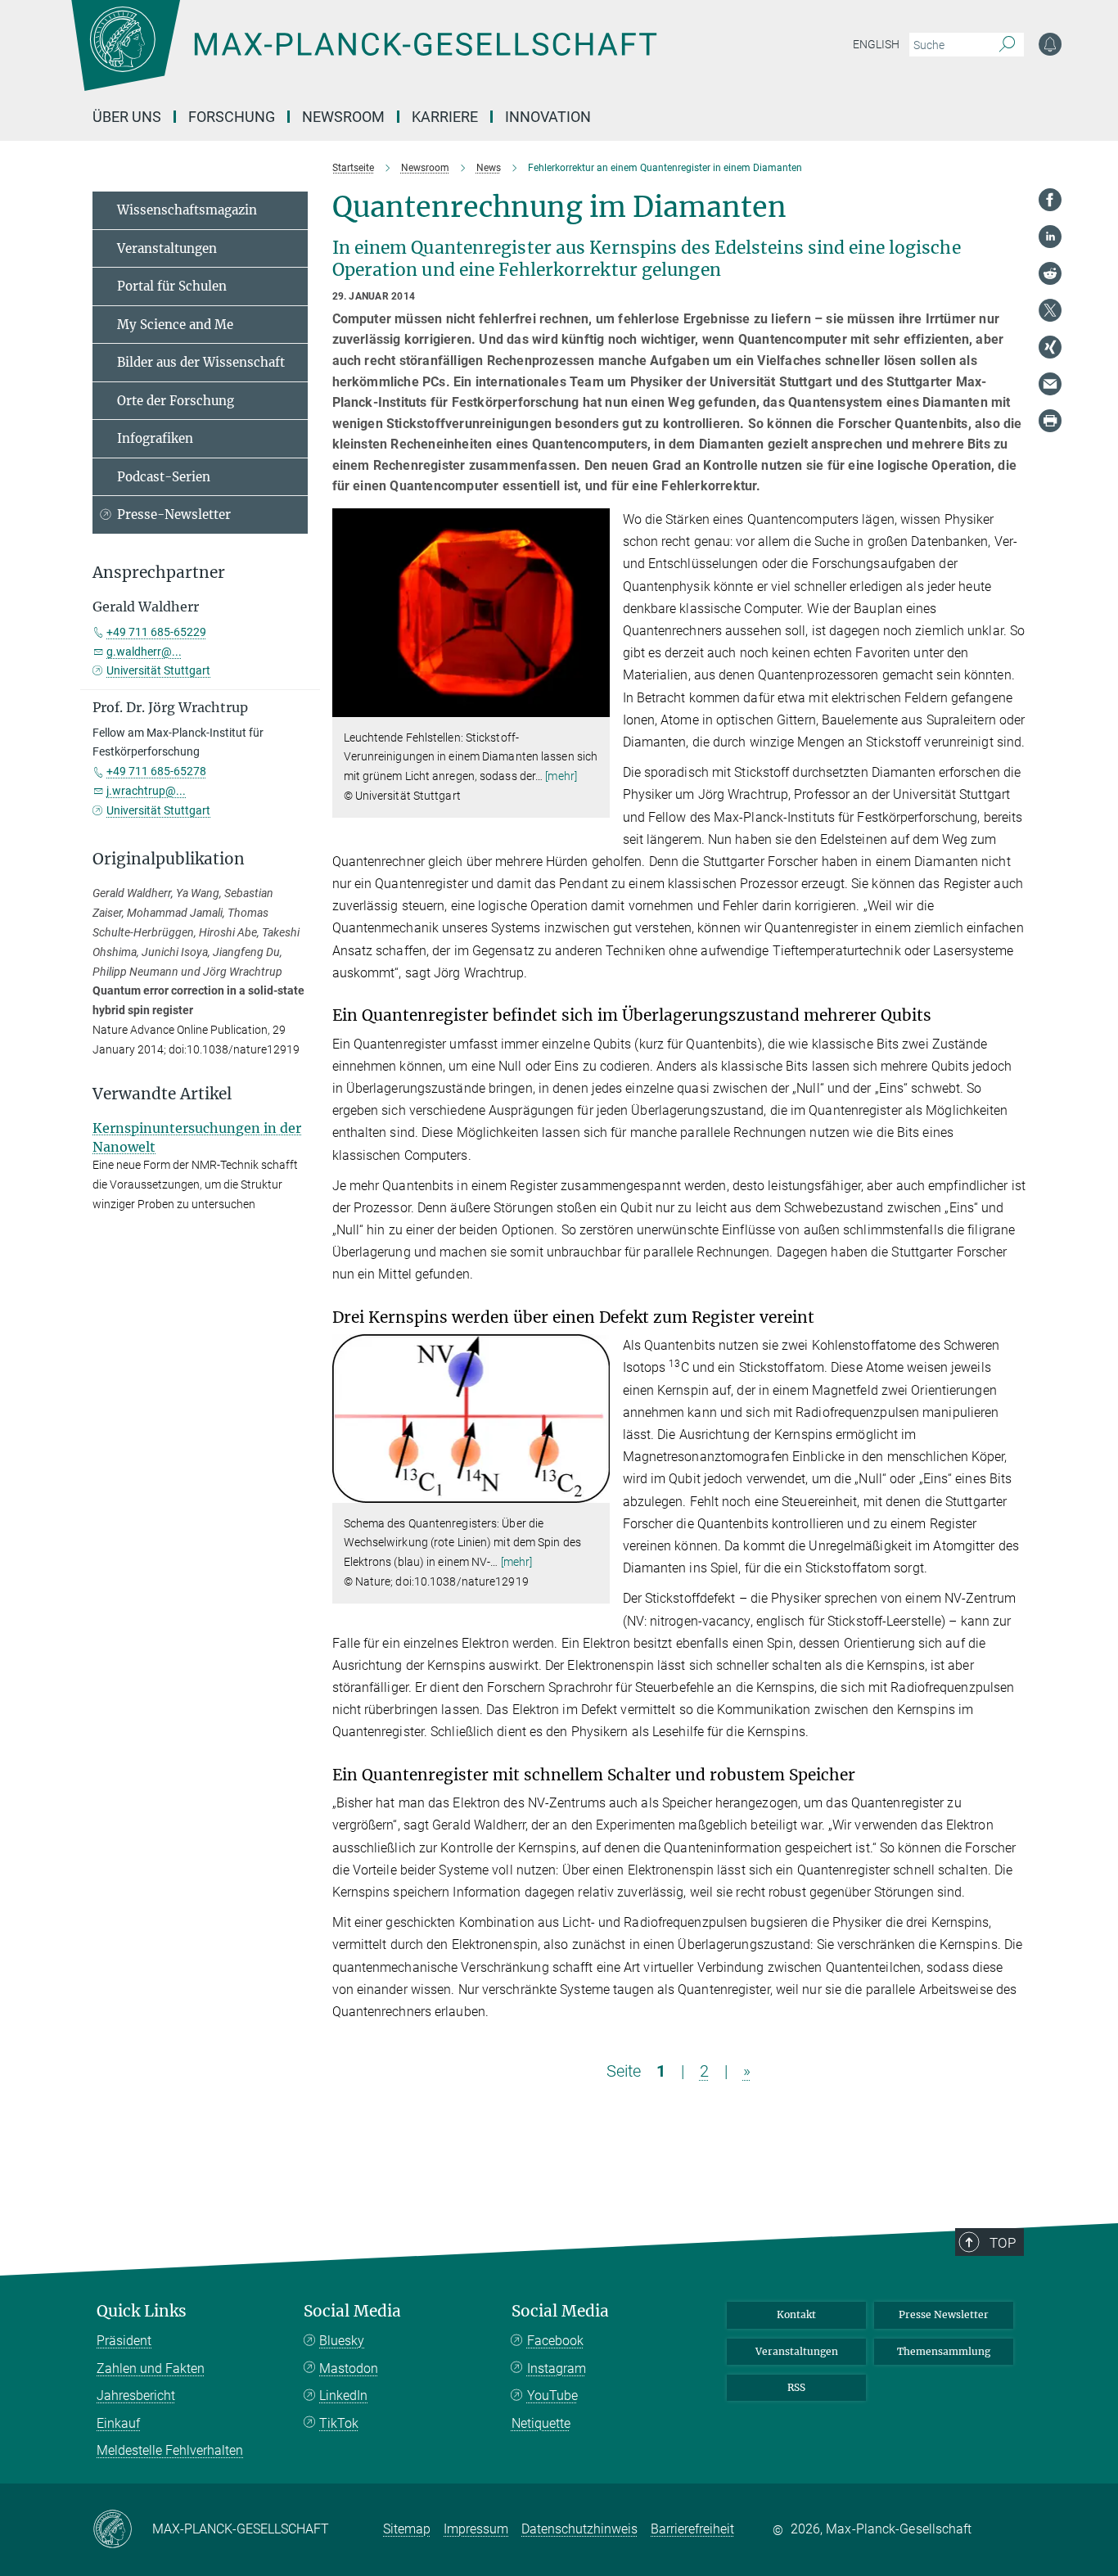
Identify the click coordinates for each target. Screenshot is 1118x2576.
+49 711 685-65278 (156, 771)
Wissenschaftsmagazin (187, 210)
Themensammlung (944, 2351)
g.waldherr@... (144, 652)
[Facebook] (1050, 200)
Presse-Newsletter (174, 514)
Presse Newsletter (944, 2314)
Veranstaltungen (167, 248)
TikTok (339, 2423)
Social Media (352, 2311)
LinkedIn (343, 2396)
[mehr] (561, 776)
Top (1003, 2243)
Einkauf (118, 2423)
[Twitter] (1050, 310)
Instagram (557, 2368)
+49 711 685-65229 (156, 632)
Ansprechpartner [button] (159, 573)
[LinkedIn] (1050, 237)
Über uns (127, 117)
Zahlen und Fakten (151, 2368)
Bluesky (342, 2341)
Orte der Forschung (176, 401)
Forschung (232, 117)
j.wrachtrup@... (146, 791)
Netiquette (541, 2423)
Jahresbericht (136, 2396)
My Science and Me (175, 325)
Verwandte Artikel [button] (162, 1094)
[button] (595, 704)
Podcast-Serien (164, 477)
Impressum (476, 2529)
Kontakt (796, 2314)
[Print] (1050, 421)
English (876, 44)
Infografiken (155, 438)
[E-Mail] (1050, 384)
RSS (796, 2387)
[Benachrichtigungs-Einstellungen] (1050, 44)
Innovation (548, 117)
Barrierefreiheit (692, 2529)
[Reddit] (1050, 273)
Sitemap (407, 2529)
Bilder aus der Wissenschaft (201, 362)
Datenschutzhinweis (579, 2529)
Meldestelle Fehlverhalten (170, 2450)
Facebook (555, 2341)
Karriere (445, 117)
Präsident (124, 2341)
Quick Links (142, 2311)
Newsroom (343, 117)
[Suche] (1007, 45)
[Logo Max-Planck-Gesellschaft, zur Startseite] (363, 57)
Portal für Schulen (172, 286)
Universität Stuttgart (158, 670)
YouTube (552, 2396)
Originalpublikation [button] (169, 859)
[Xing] (1050, 347)
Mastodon (349, 2368)
